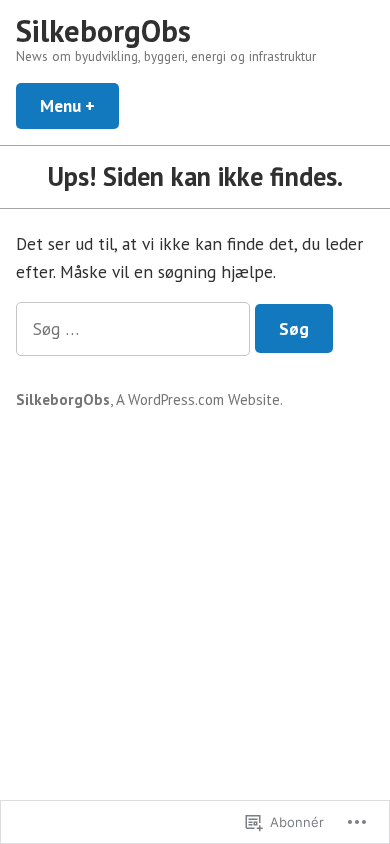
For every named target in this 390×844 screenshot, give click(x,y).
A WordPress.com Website (198, 399)
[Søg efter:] (135, 328)
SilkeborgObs (103, 30)
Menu (79, 105)
